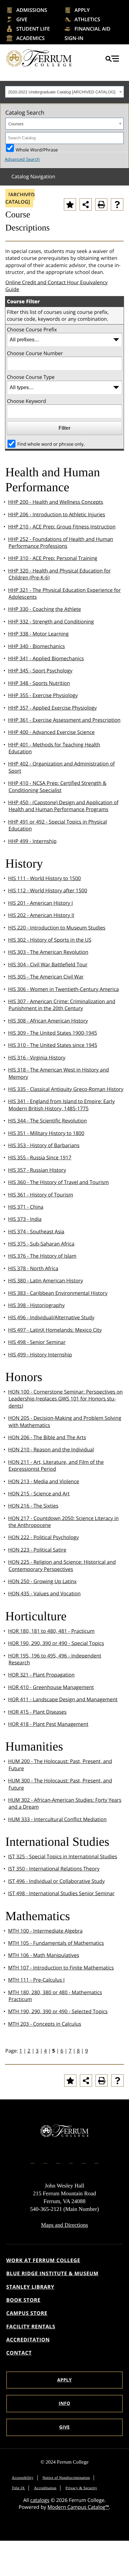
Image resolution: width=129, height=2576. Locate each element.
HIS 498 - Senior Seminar (37, 1342)
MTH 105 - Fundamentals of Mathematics (56, 1943)
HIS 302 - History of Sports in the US (50, 940)
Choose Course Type (31, 377)
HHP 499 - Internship (32, 841)
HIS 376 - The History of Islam (42, 1256)
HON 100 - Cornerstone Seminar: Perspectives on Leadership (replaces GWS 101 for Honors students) (65, 1399)
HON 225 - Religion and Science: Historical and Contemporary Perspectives (62, 1565)
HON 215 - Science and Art (39, 1494)
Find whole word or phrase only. (51, 444)
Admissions (32, 10)
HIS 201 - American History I (41, 903)
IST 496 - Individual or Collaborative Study (57, 1881)
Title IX (18, 2488)
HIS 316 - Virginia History (37, 1058)
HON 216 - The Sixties (33, 1506)
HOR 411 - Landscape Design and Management (63, 1699)
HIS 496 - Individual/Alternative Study (51, 1317)
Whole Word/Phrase (37, 149)
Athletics (87, 19)
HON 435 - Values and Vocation (44, 1593)
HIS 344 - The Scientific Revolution (48, 1121)
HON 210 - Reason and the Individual (51, 1449)
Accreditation (28, 2340)
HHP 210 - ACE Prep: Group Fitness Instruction (62, 527)
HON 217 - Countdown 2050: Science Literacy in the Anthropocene (63, 1522)
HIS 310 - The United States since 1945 (53, 1045)
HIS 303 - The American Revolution (48, 952)
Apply (82, 10)
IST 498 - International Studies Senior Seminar (61, 1893)
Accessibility (23, 2478)
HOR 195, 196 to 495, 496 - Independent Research (55, 1659)
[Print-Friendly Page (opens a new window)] (101, 204)
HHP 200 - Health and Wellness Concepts (56, 502)
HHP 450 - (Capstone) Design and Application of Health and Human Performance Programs (63, 806)
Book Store (23, 2300)
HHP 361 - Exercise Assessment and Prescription (64, 720)
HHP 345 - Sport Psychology (40, 671)
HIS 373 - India (25, 1219)
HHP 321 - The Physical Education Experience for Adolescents (64, 593)
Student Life (33, 29)
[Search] (118, 138)
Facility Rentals (31, 2326)
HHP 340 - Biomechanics (37, 646)
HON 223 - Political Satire (37, 1550)
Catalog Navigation (33, 176)
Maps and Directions (64, 2225)
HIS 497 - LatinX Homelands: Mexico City (55, 1330)
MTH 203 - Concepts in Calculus (45, 2024)
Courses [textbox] (16, 124)
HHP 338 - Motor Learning (38, 634)
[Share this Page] (86, 204)
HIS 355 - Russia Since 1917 (40, 1157)
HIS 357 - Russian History (37, 1170)
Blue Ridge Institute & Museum (52, 2273)
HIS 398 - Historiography (36, 1305)
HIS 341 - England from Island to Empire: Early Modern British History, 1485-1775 (62, 1105)
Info (65, 2403)
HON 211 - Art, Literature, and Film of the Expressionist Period (56, 1465)
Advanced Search (22, 159)
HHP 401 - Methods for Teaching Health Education (54, 748)
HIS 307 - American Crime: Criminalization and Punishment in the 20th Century (62, 1005)
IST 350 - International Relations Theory (54, 1869)
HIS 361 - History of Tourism (41, 1195)
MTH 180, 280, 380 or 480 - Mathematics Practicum (55, 1996)
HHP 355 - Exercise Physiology (43, 695)
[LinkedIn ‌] (84, 2161)
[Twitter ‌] (58, 2161)
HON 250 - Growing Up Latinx (42, 1581)
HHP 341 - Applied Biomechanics (46, 658)
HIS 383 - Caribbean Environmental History (58, 1293)
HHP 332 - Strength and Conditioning (51, 622)
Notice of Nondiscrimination (66, 2478)
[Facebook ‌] (33, 2161)
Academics (31, 38)
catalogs (40, 2500)
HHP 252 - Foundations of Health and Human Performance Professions (61, 542)
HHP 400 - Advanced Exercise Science (52, 732)
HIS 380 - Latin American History (46, 1281)
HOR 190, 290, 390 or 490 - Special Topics (56, 1643)
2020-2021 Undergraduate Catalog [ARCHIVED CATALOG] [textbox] (62, 92)
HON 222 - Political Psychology (44, 1537)
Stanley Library (30, 2287)
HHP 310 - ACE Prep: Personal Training (53, 558)
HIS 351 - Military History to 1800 (46, 1133)
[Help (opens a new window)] (117, 204)
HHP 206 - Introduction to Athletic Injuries (57, 514)
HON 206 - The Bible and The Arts (47, 1437)
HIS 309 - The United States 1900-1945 (53, 1033)
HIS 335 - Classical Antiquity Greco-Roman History (66, 1089)
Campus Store (27, 2313)
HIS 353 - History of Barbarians (44, 1145)
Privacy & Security (81, 2488)
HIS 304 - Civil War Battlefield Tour (48, 964)
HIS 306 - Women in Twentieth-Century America (64, 989)
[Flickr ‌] (71, 2161)
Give (22, 19)
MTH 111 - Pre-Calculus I (36, 1980)
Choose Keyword (26, 401)
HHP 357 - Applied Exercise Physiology (52, 708)
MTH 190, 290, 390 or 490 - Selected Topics (58, 2011)
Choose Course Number (35, 353)
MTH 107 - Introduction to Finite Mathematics (61, 1968)
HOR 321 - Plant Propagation (41, 1675)
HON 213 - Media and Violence (44, 1481)
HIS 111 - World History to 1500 (45, 878)
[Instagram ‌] (45, 2161)
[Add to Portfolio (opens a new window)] (70, 204)
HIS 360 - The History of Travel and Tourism (59, 1182)
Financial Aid (93, 29)
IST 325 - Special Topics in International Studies (63, 1856)
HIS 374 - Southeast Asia (36, 1231)
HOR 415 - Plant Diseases (37, 1712)
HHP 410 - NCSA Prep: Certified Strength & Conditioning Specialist (57, 786)
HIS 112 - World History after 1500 (48, 890)
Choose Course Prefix (32, 329)
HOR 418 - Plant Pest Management (48, 1724)
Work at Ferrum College (43, 2260)
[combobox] (64, 92)
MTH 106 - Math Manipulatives (44, 1955)
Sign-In (74, 38)
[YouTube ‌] (96, 2161)
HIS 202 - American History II (41, 915)
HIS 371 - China (26, 1207)
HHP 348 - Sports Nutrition (39, 683)
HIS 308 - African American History (48, 1021)
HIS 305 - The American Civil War (46, 977)
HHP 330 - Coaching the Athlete (45, 609)
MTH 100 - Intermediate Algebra (45, 1931)
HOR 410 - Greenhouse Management (51, 1687)
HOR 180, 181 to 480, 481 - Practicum (52, 1631)
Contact (19, 2353)
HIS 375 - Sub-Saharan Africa (41, 1244)
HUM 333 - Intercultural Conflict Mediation (57, 1819)
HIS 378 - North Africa (33, 1268)
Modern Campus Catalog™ (78, 2507)
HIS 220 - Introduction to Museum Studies (57, 928)
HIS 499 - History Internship (40, 1355)
